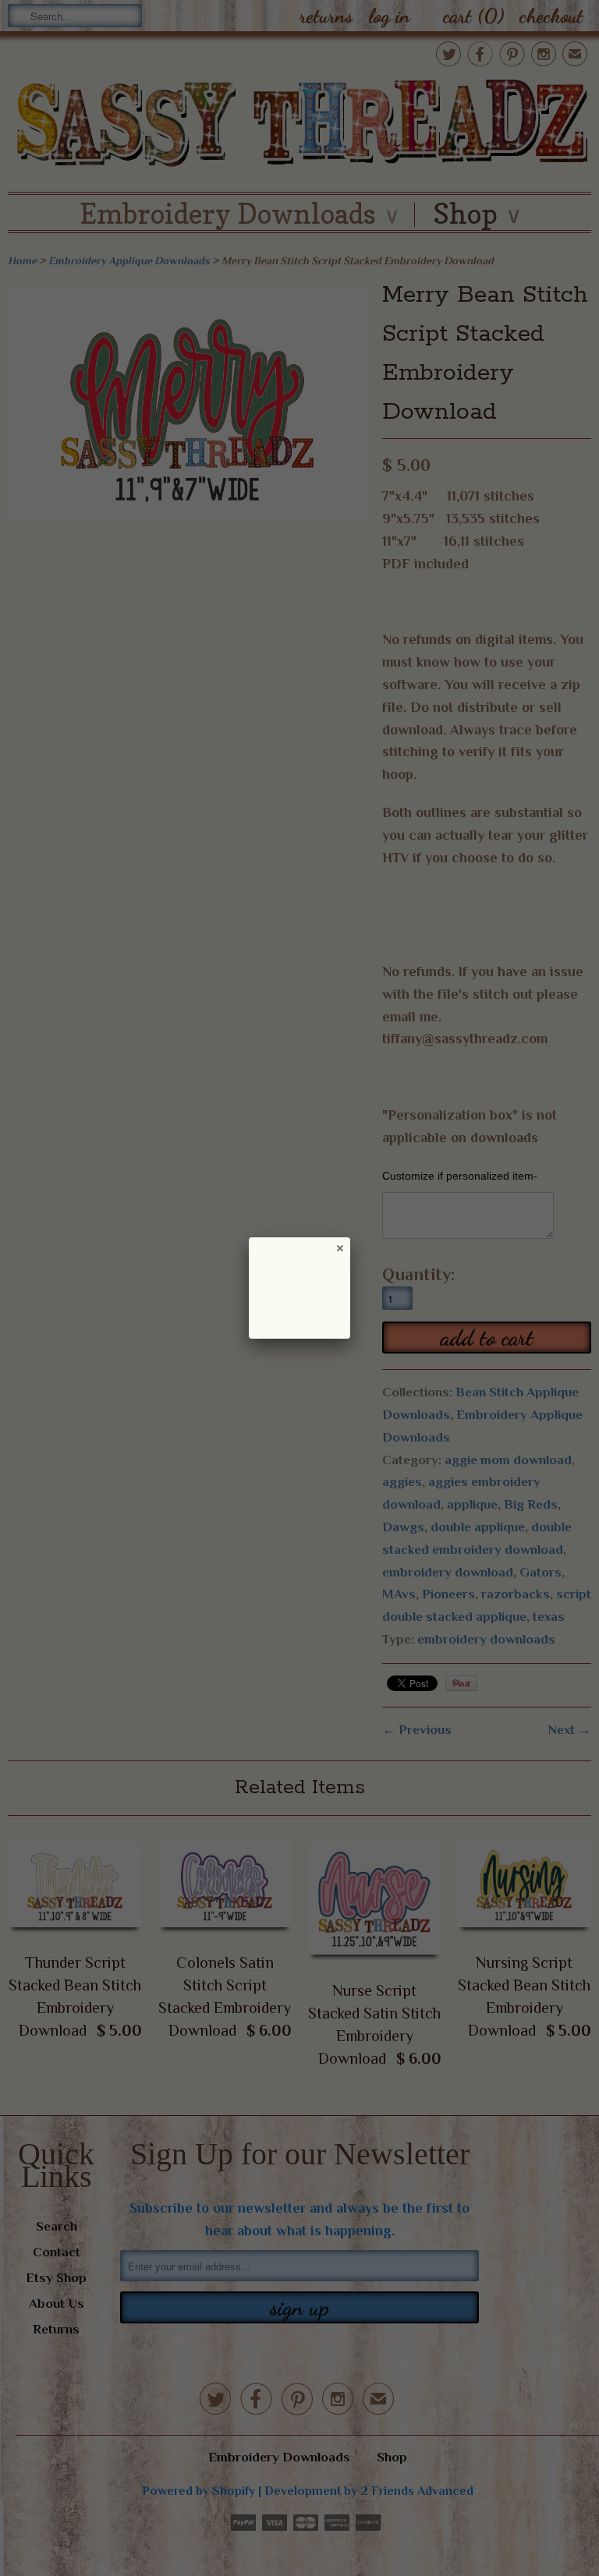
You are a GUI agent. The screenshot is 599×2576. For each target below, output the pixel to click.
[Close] (339, 1247)
